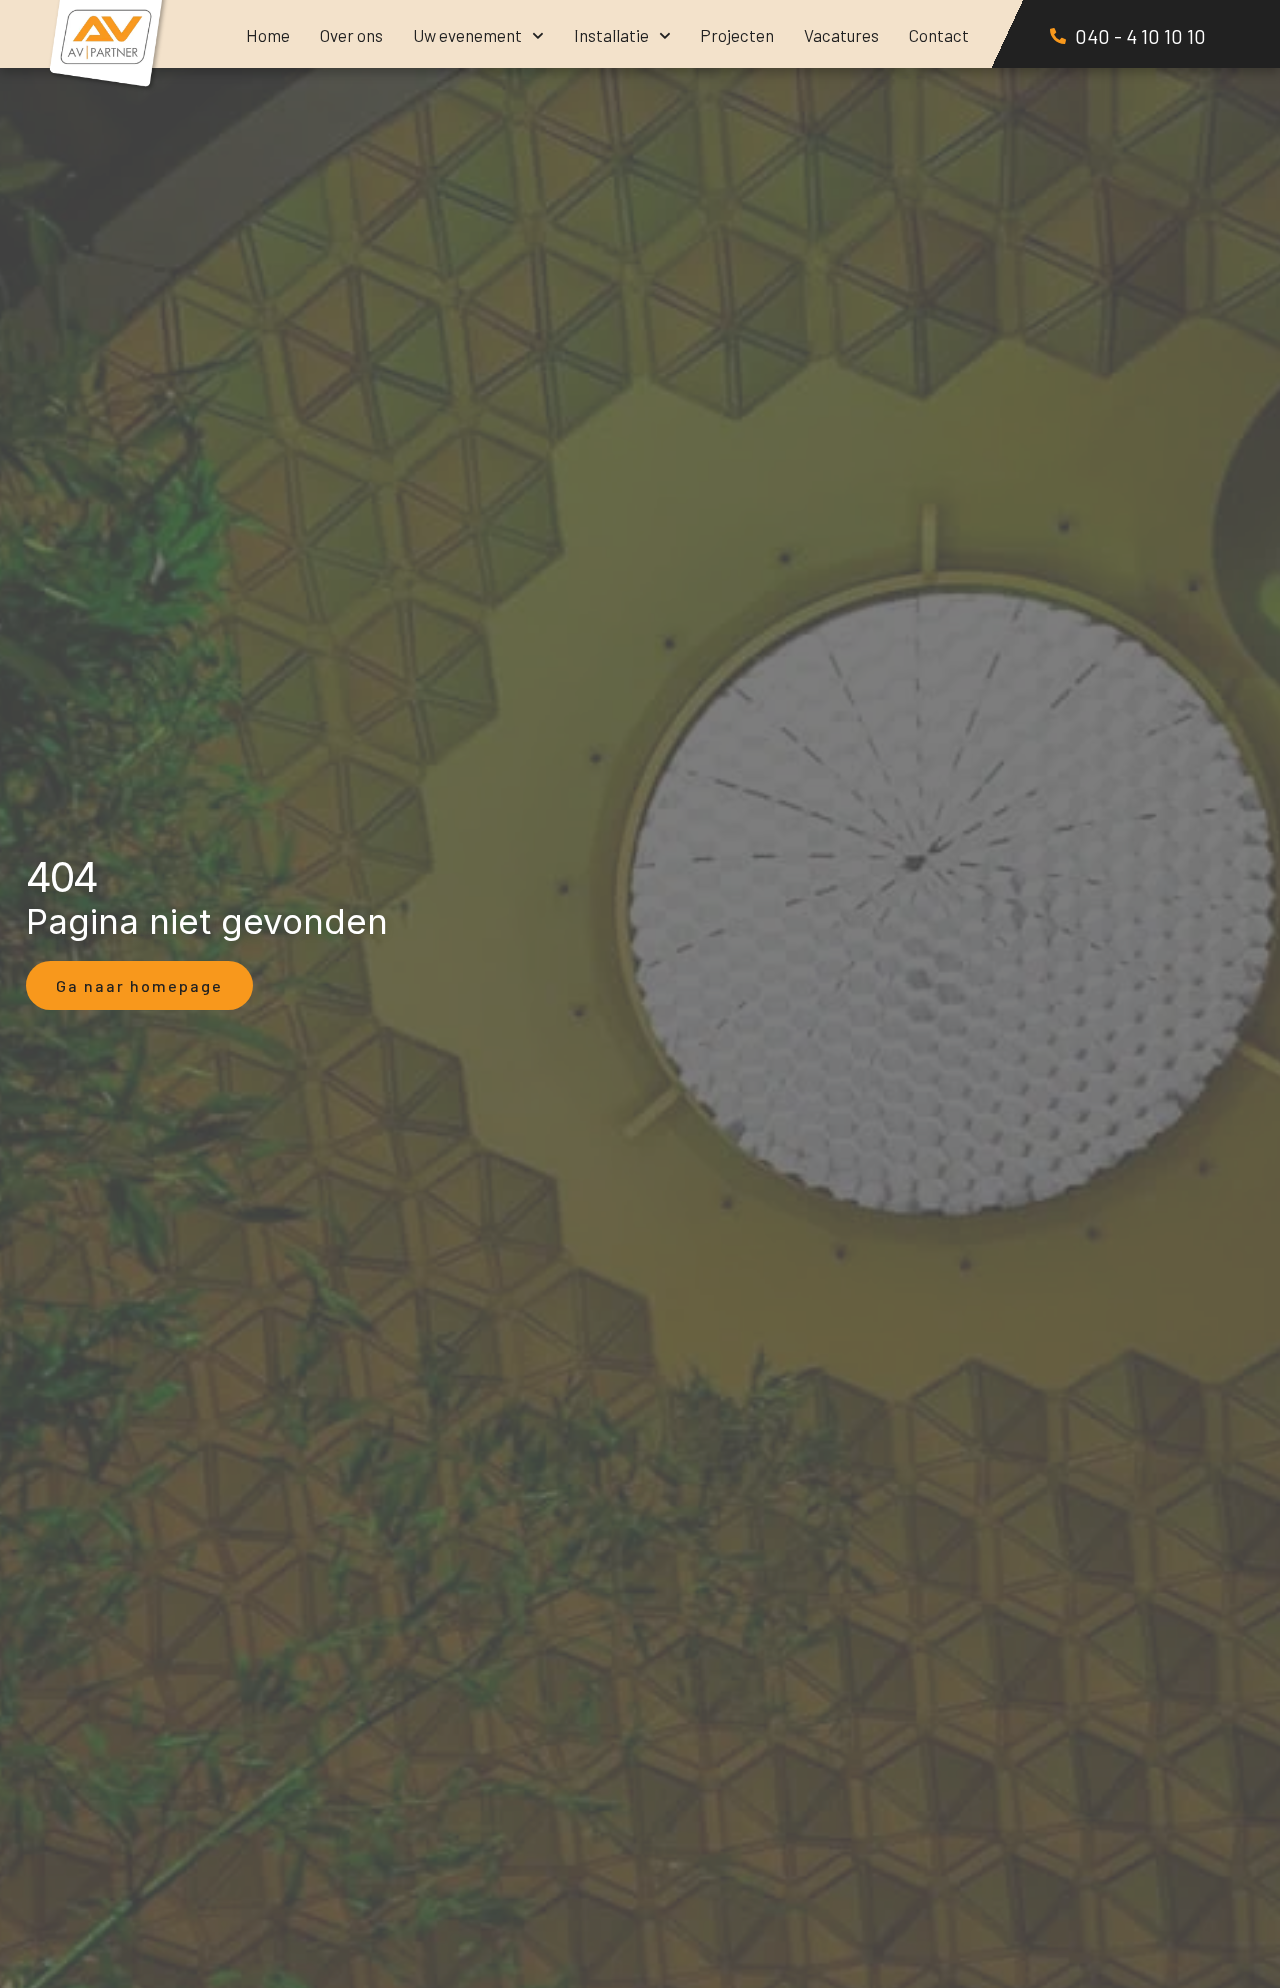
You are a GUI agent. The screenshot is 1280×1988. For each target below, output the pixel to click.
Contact (939, 35)
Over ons (351, 35)
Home (268, 35)
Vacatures (841, 35)
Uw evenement (467, 35)
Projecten (737, 35)
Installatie (611, 35)
